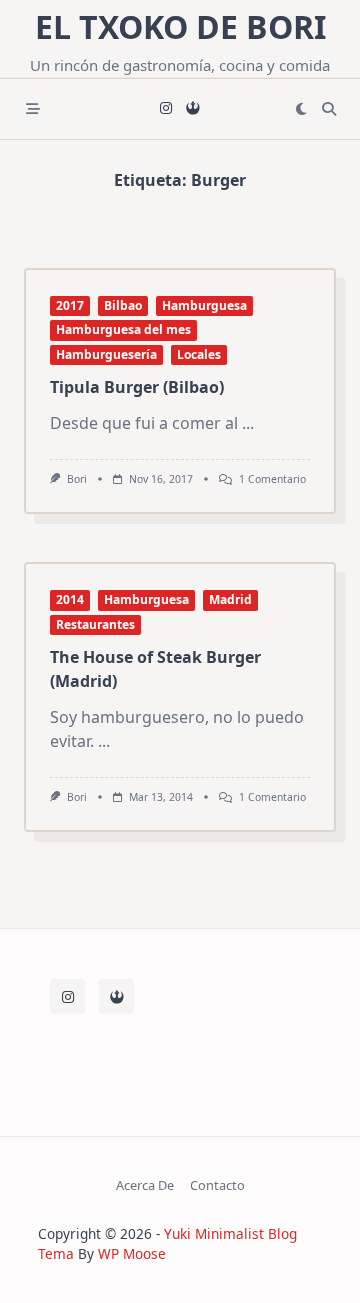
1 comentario (272, 479)
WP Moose (132, 1253)
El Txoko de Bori (180, 26)
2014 (70, 599)
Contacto (217, 1185)
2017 (70, 305)
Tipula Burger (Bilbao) (137, 387)
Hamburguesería (106, 354)
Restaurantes (95, 624)
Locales (199, 354)
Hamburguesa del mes (123, 329)
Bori (77, 479)
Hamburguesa (204, 305)
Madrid (230, 599)
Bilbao (123, 305)
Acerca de (145, 1185)
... (248, 423)
